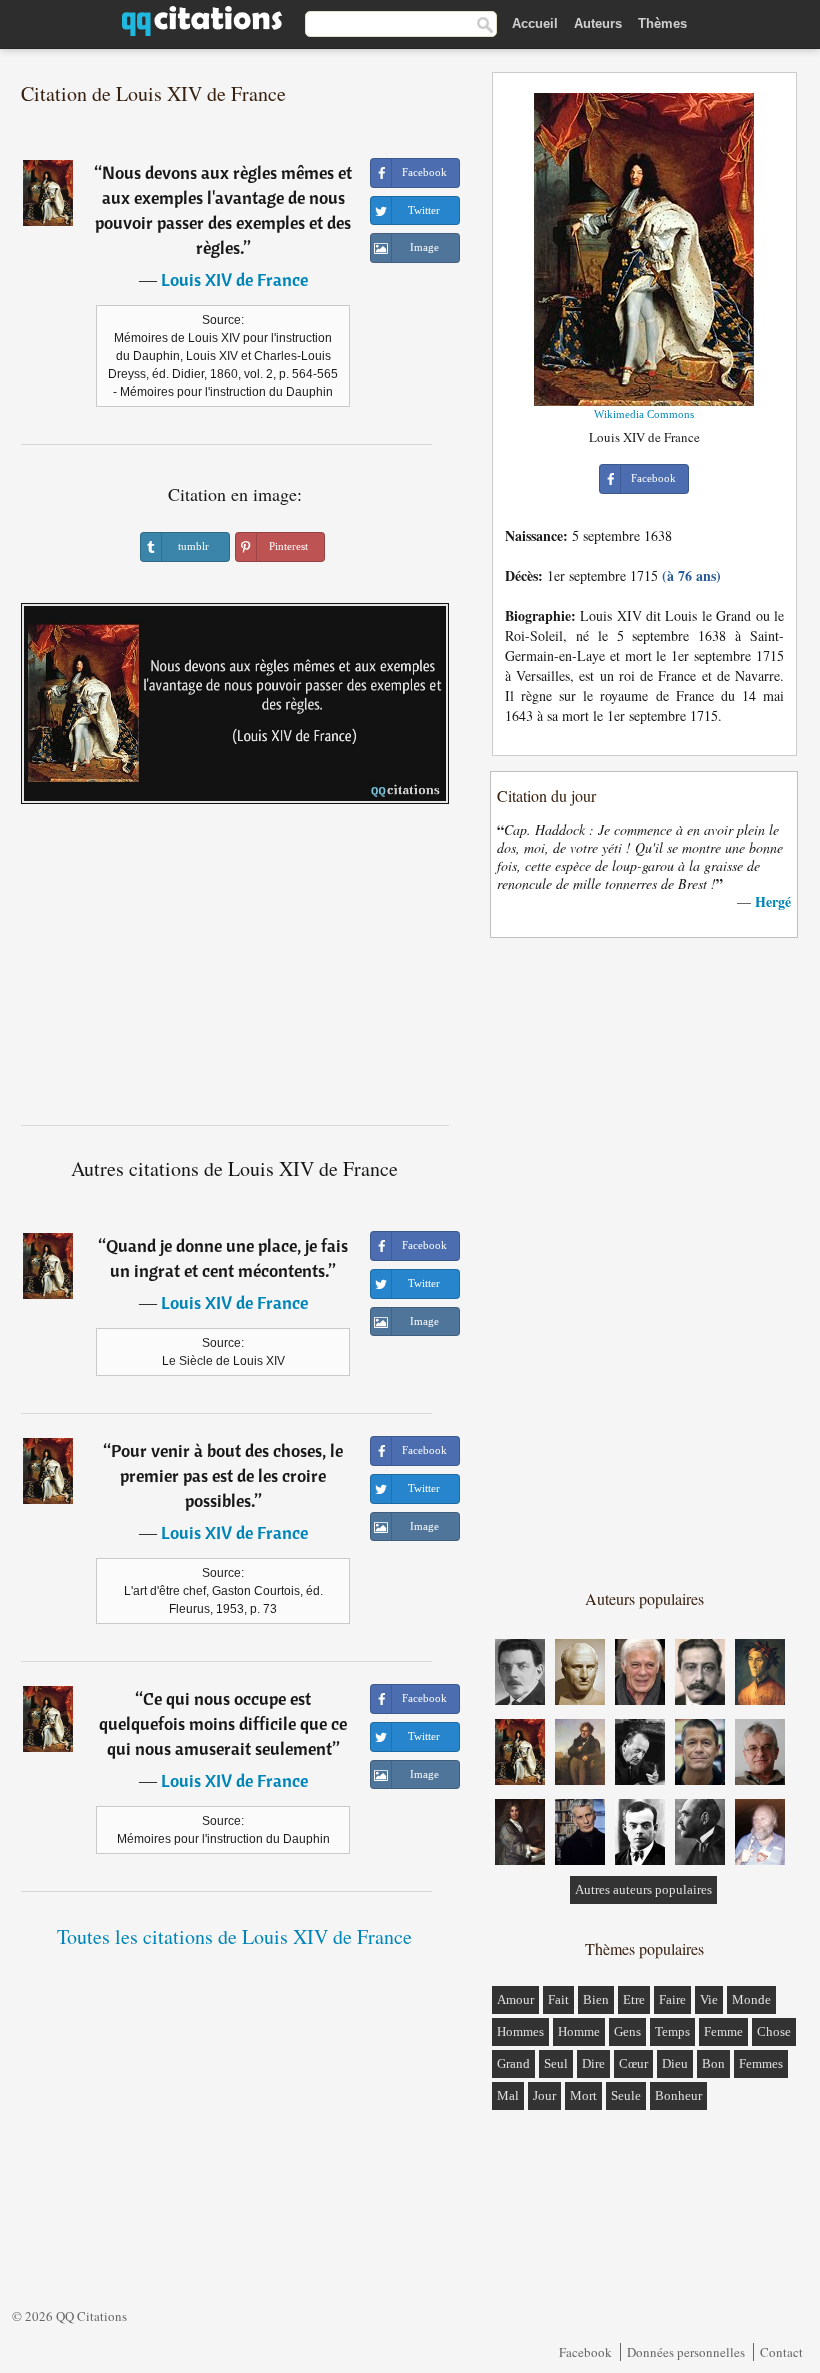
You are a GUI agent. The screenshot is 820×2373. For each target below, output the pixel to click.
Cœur (633, 2063)
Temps (672, 2031)
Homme (579, 2031)
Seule (626, 2095)
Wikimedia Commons (644, 414)
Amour (515, 1999)
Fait (558, 1999)
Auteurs (598, 23)
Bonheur (678, 2095)
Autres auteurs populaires (643, 1889)
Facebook (585, 2352)
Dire (593, 2063)
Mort (583, 2095)
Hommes (520, 2031)
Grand (513, 2063)
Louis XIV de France (234, 279)
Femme (723, 2031)
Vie (709, 1999)
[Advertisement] (235, 972)
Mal (508, 2095)
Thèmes (662, 23)
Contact (781, 2352)
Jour (544, 2095)
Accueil (535, 23)
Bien (596, 1999)
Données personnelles (686, 2352)
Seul (556, 2063)
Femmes (761, 2063)
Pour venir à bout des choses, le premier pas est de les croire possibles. (227, 1475)
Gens (627, 2031)
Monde (751, 1999)
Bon (713, 2063)
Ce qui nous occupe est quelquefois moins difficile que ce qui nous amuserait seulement (223, 1723)
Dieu (675, 2063)
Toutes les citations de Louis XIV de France (234, 1936)
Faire (672, 1999)
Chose (774, 2031)
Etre (634, 1999)
